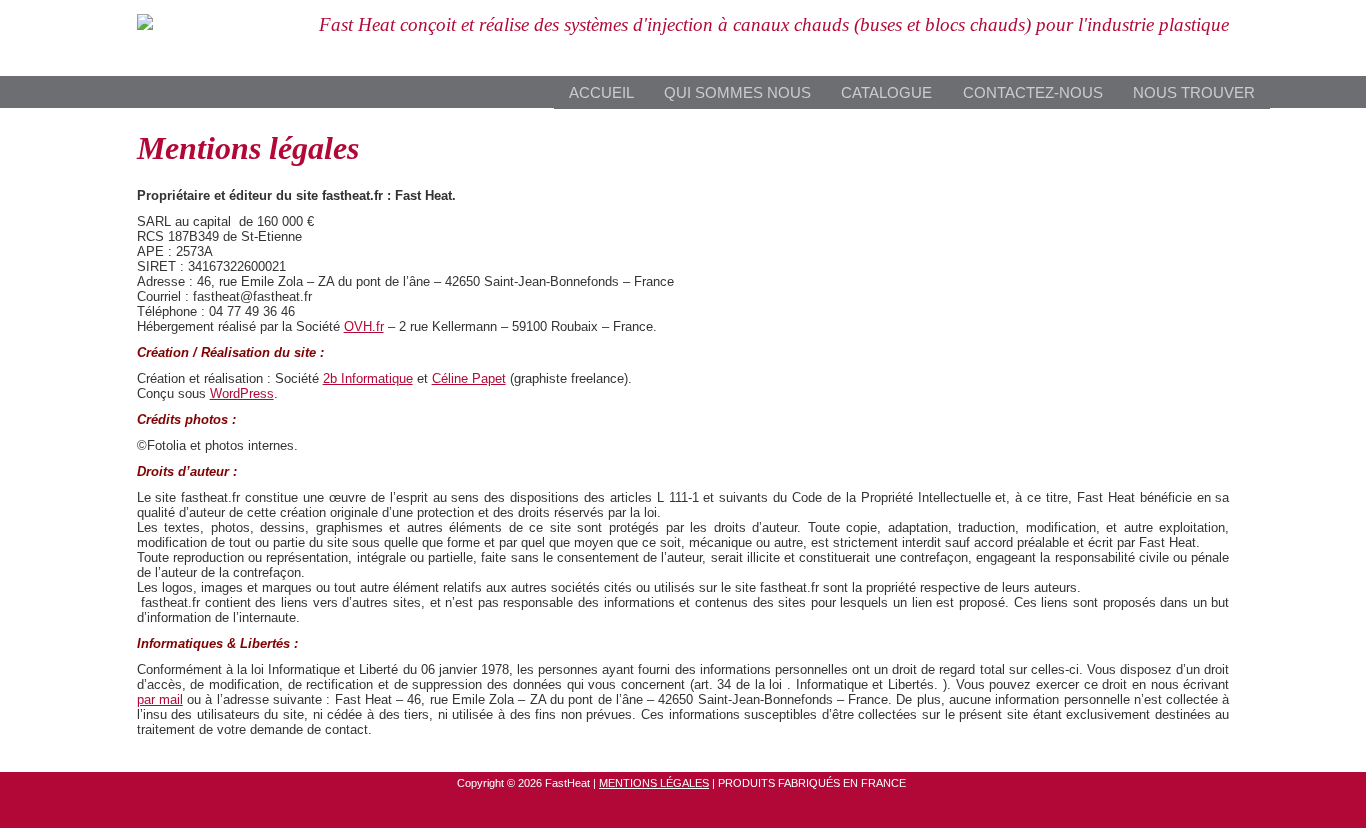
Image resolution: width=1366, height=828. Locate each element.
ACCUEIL (601, 92)
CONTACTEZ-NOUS (1033, 92)
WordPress (242, 393)
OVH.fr (364, 326)
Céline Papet (469, 378)
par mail (160, 699)
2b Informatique (368, 378)
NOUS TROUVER (1194, 92)
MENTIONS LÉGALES (654, 783)
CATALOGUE (886, 92)
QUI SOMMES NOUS (737, 92)
